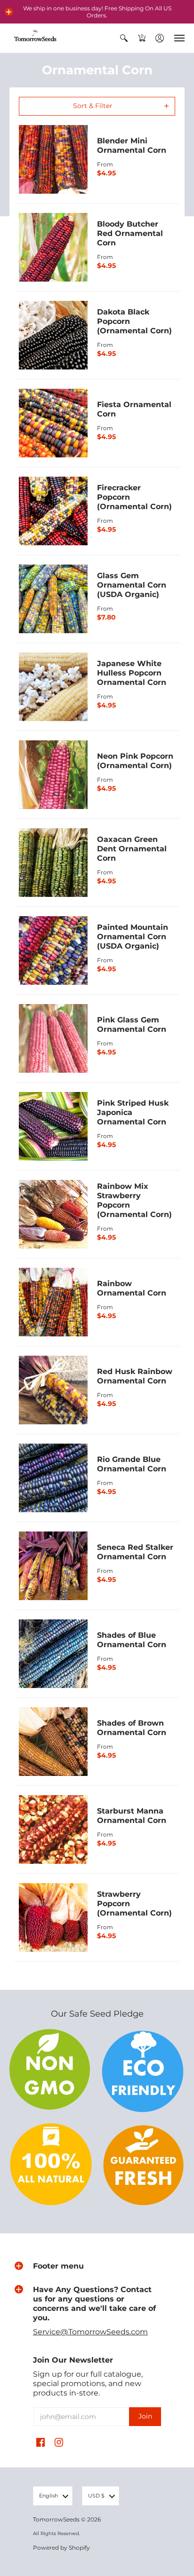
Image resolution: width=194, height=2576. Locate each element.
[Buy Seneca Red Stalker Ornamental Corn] (53, 1566)
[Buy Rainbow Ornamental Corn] (53, 1302)
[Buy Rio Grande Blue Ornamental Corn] (53, 1478)
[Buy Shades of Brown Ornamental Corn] (53, 1742)
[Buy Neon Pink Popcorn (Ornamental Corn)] (53, 775)
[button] (9, 12)
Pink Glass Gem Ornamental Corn (132, 1025)
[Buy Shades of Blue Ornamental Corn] (53, 1654)
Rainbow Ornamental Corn (132, 1288)
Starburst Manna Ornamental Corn (132, 1816)
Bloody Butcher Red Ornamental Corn (130, 233)
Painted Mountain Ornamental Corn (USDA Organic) (133, 937)
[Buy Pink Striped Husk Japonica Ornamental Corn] (53, 1126)
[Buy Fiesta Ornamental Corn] (53, 423)
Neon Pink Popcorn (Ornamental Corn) (135, 761)
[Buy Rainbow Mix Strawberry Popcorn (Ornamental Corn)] (53, 1214)
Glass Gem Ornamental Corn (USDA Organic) (132, 585)
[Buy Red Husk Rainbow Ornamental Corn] (53, 1390)
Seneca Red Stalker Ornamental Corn (135, 1552)
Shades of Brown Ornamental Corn (132, 1728)
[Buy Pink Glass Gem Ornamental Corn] (53, 1038)
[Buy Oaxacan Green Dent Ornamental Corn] (53, 863)
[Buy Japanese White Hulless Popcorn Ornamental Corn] (53, 687)
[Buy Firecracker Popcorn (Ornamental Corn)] (53, 511)
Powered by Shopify (61, 2548)
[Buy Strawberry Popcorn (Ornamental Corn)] (53, 1917)
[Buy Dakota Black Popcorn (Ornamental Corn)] (53, 335)
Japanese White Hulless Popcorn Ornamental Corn (132, 673)
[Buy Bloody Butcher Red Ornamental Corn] (53, 247)
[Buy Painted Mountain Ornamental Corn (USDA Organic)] (53, 950)
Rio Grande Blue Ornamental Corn (132, 1464)
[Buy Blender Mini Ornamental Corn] (53, 159)
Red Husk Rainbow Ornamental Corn (135, 1376)
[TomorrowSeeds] (35, 38)
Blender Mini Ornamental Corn (132, 145)
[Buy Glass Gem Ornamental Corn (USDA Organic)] (53, 599)
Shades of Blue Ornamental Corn (132, 1640)
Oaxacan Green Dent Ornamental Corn (132, 849)
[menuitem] (124, 38)
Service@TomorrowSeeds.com (90, 2332)
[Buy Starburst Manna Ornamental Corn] (53, 1830)
